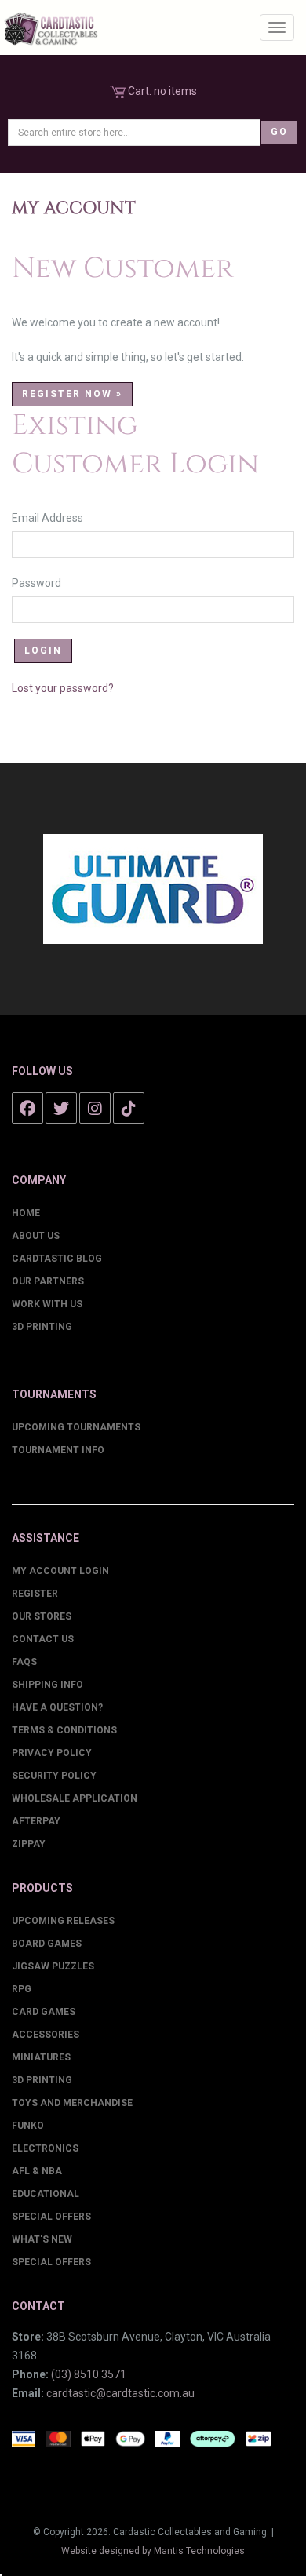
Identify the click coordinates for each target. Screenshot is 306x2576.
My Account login (60, 1571)
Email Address (55, 518)
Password (44, 583)
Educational (46, 2194)
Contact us (43, 1639)
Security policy (54, 1776)
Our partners (48, 1281)
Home (26, 1213)
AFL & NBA (37, 2171)
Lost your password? (63, 688)
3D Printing (42, 1327)
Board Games (47, 1944)
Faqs (24, 1662)
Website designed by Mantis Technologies (153, 2551)
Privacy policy (52, 1753)
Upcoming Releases (63, 1921)
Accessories (46, 2035)
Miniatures (41, 2057)
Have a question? (57, 1707)
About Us (36, 1236)
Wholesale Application (75, 1798)
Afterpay (36, 1821)
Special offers (51, 2262)
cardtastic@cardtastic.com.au (120, 2393)
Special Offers (51, 2217)
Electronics (45, 2148)
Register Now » (72, 394)
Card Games (44, 2012)
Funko (28, 2126)
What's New (42, 2239)
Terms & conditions (64, 1730)
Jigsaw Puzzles (53, 1966)
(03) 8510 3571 (89, 2374)
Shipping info (47, 1685)
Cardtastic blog (57, 1259)
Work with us (47, 1304)
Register (35, 1594)
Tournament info (58, 1450)
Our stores (42, 1616)
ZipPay (29, 1844)
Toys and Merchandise (72, 2103)
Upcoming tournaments (76, 1427)
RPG (22, 1989)
